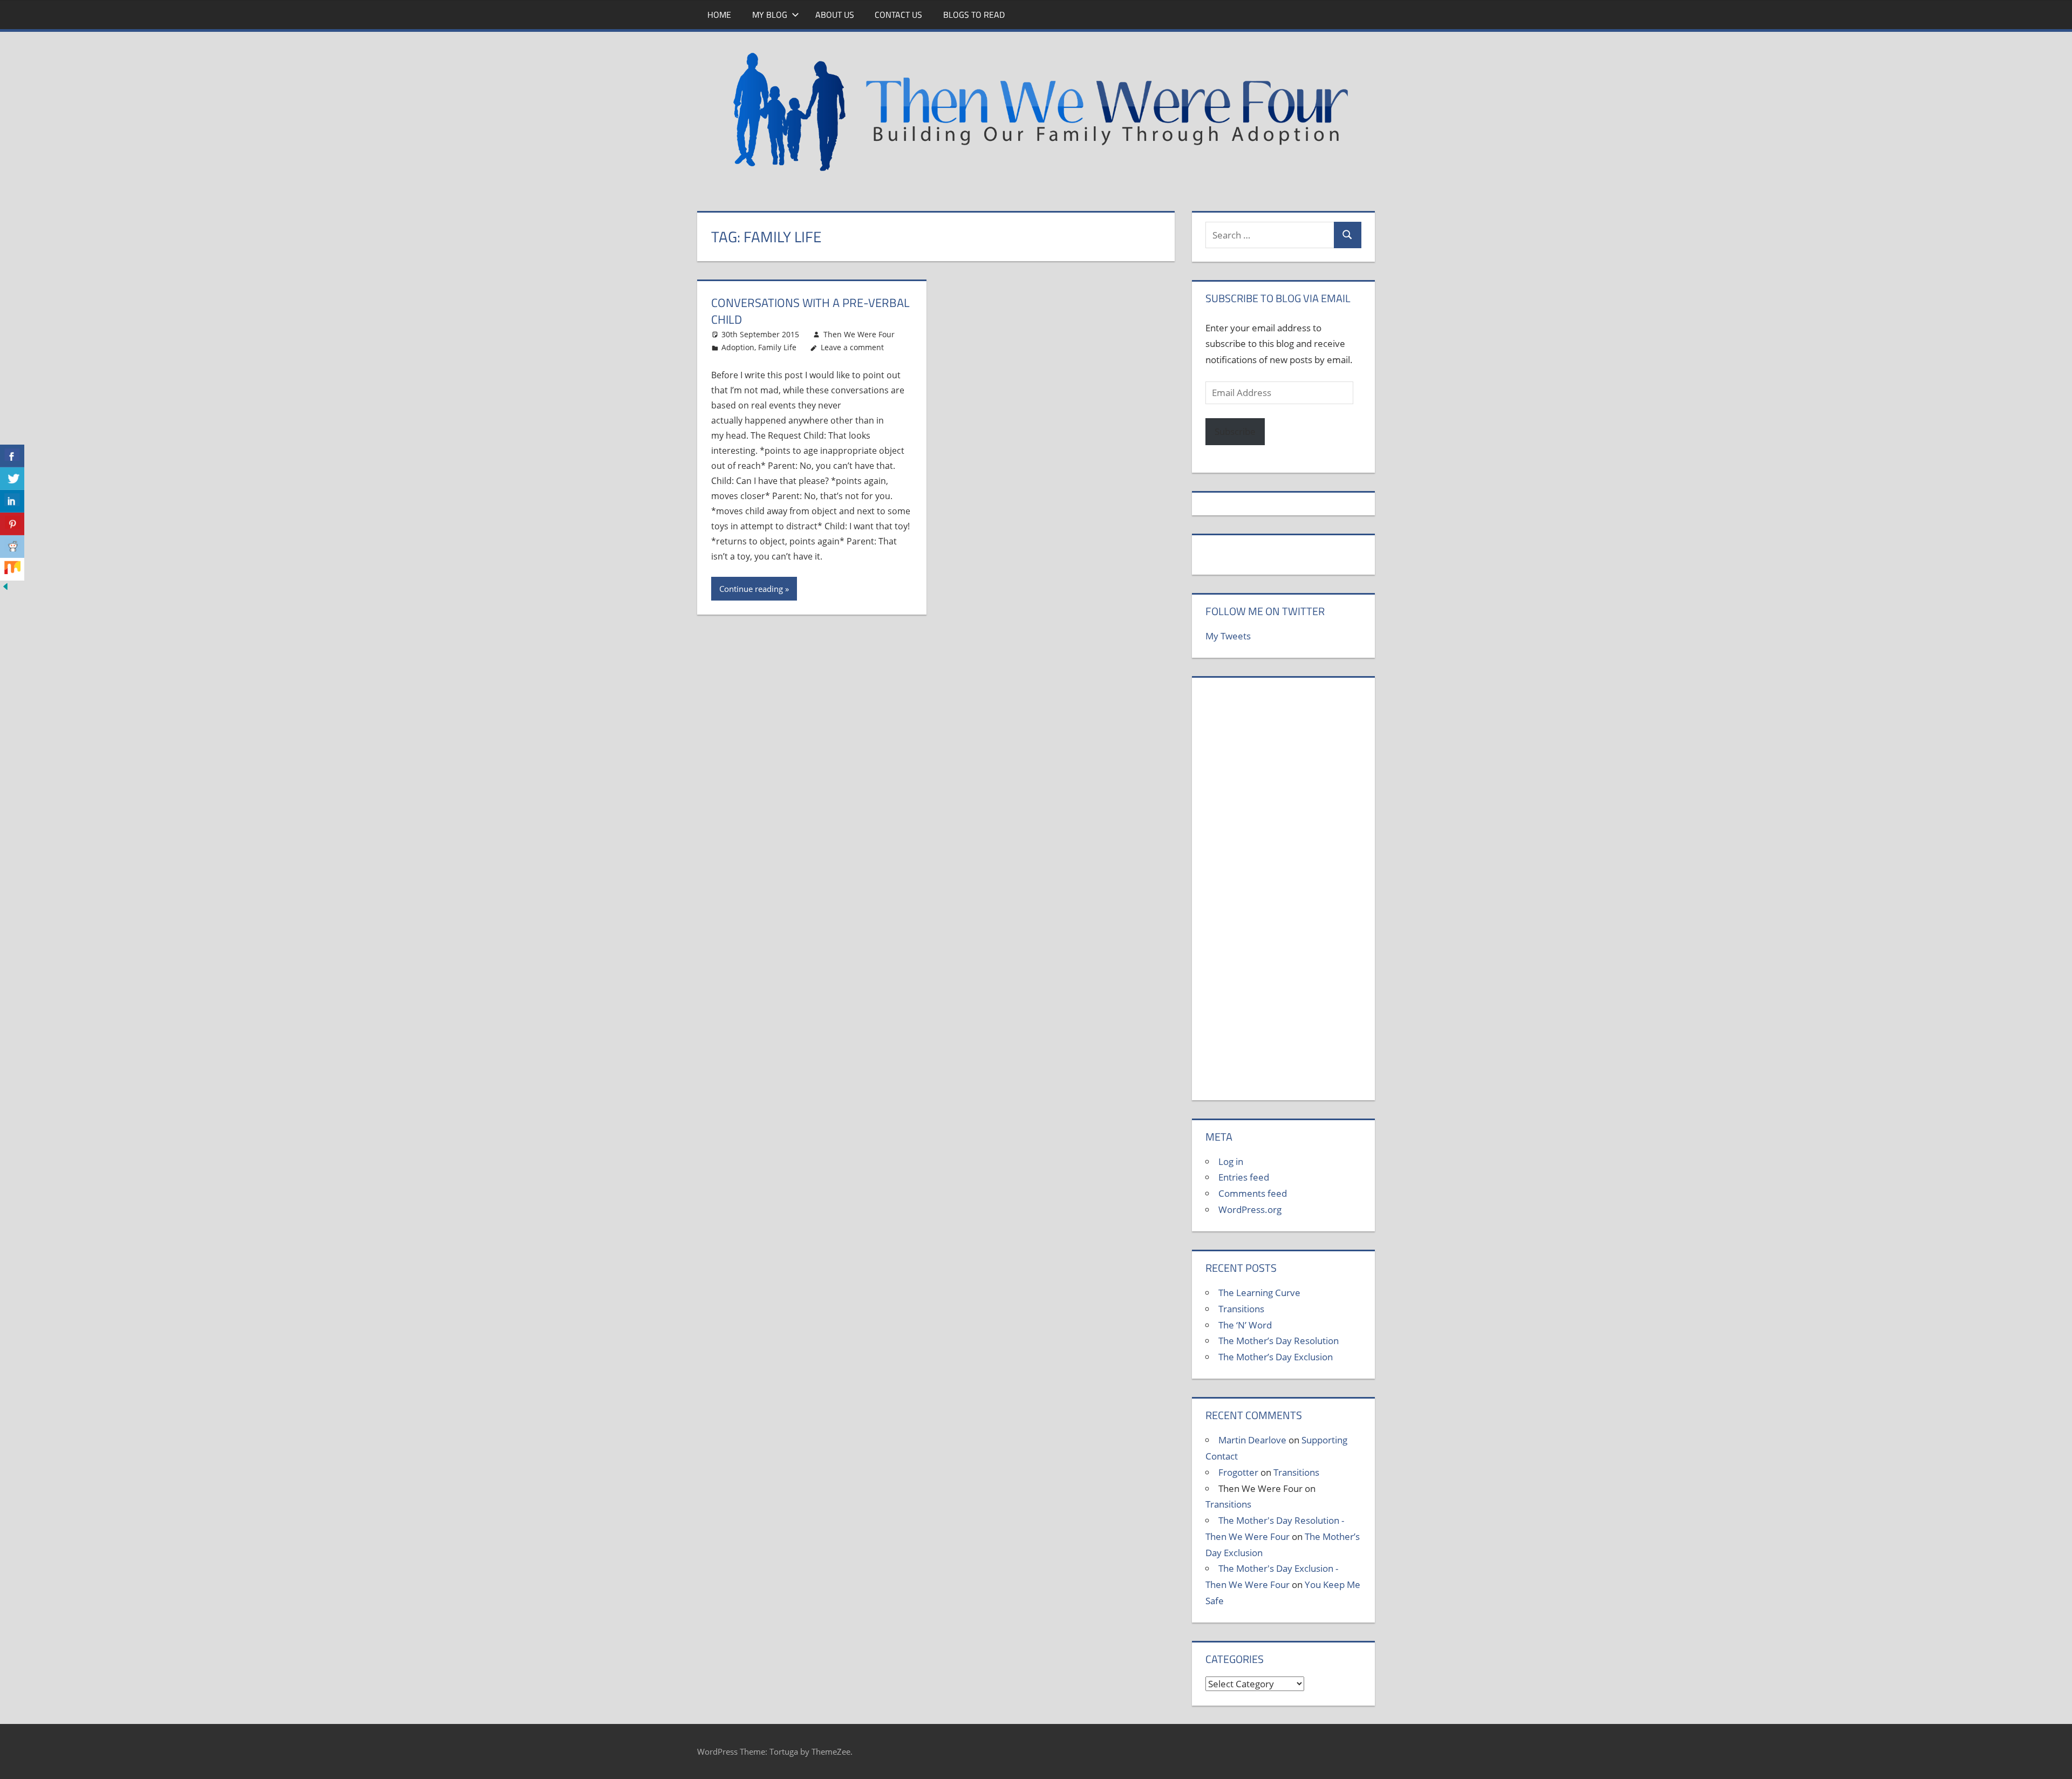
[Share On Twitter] (12, 479)
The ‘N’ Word (1245, 1325)
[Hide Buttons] (5, 588)
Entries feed (1244, 1177)
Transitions (1241, 1309)
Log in (1231, 1161)
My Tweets (1228, 636)
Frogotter (1238, 1472)
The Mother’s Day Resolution (1279, 1341)
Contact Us (898, 15)
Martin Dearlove (1252, 1440)
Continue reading (751, 589)
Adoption (738, 347)
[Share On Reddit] (12, 547)
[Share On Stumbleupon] (12, 569)
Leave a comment (852, 347)
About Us (835, 15)
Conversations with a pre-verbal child (810, 311)
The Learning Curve (1259, 1293)
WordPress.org (1250, 1209)
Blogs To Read (974, 15)
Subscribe (1235, 431)
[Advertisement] (1283, 895)
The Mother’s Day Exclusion (1276, 1357)
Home (719, 15)
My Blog (770, 15)
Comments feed (1253, 1193)
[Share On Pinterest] (12, 524)
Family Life (777, 347)
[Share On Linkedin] (12, 501)
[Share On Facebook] (12, 456)
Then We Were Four (859, 334)
